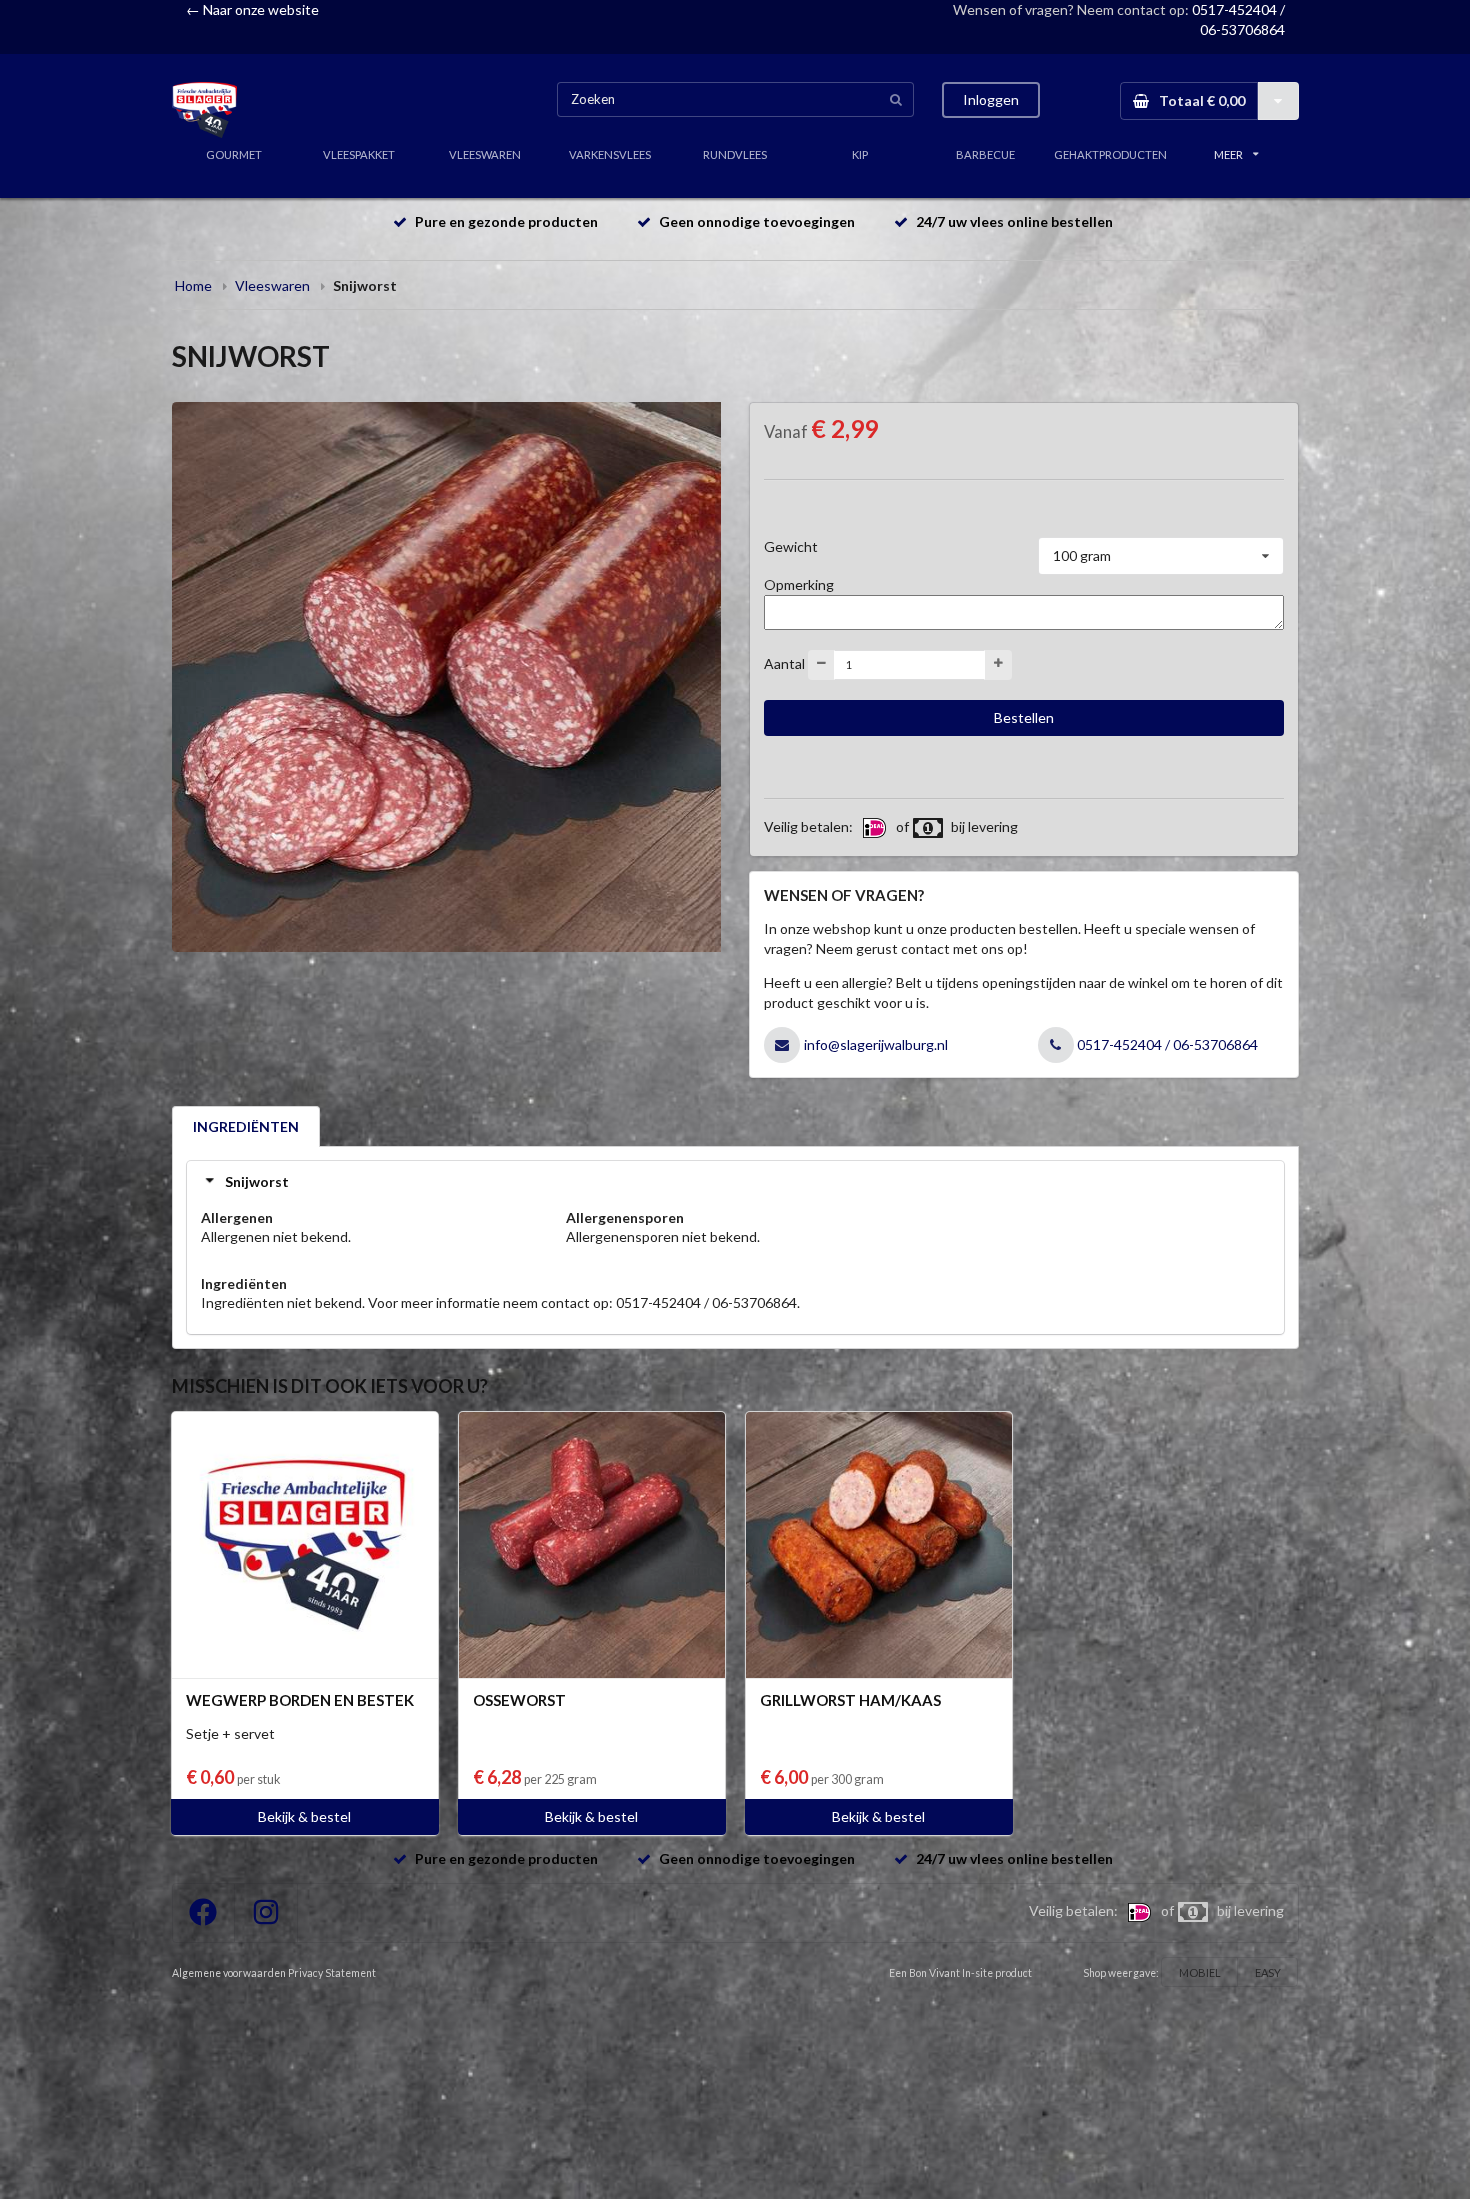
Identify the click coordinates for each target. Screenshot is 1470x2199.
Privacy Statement (332, 1973)
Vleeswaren (272, 285)
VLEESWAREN (485, 154)
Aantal (784, 662)
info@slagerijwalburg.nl (876, 1044)
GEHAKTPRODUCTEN (1110, 154)
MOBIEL (1200, 1972)
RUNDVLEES (735, 154)
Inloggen (991, 99)
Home (193, 285)
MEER (1228, 154)
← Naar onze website (252, 9)
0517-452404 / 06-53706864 (1167, 1044)
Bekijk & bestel (304, 1816)
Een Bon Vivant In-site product (960, 1973)
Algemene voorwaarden (229, 1973)
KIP (860, 154)
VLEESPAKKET (359, 154)
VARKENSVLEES (610, 154)
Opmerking (799, 584)
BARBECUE (985, 154)
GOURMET (234, 154)
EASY (1268, 1972)
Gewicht (791, 546)
